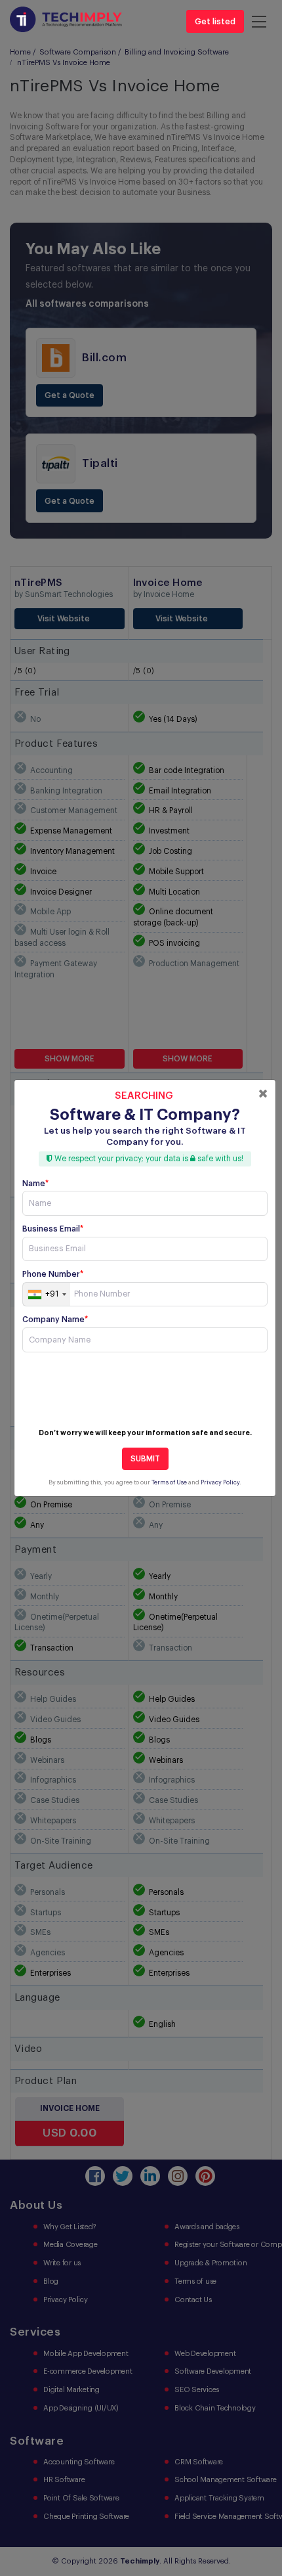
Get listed (215, 22)
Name (35, 1184)
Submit (145, 1459)
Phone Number (53, 1274)
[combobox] (47, 1295)
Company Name (55, 1320)
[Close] (263, 1094)
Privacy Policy (220, 1483)
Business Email (53, 1229)
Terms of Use (169, 1483)
